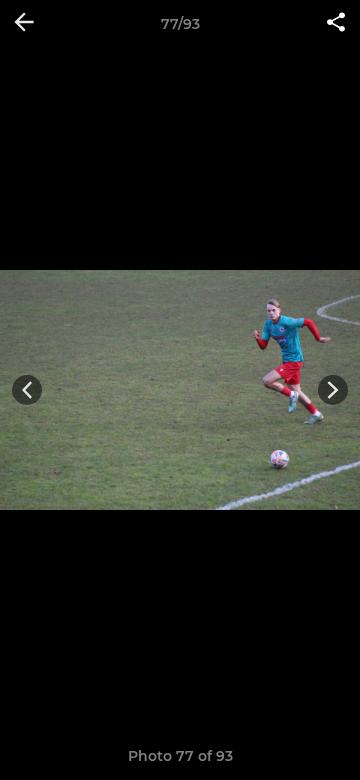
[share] (336, 24)
